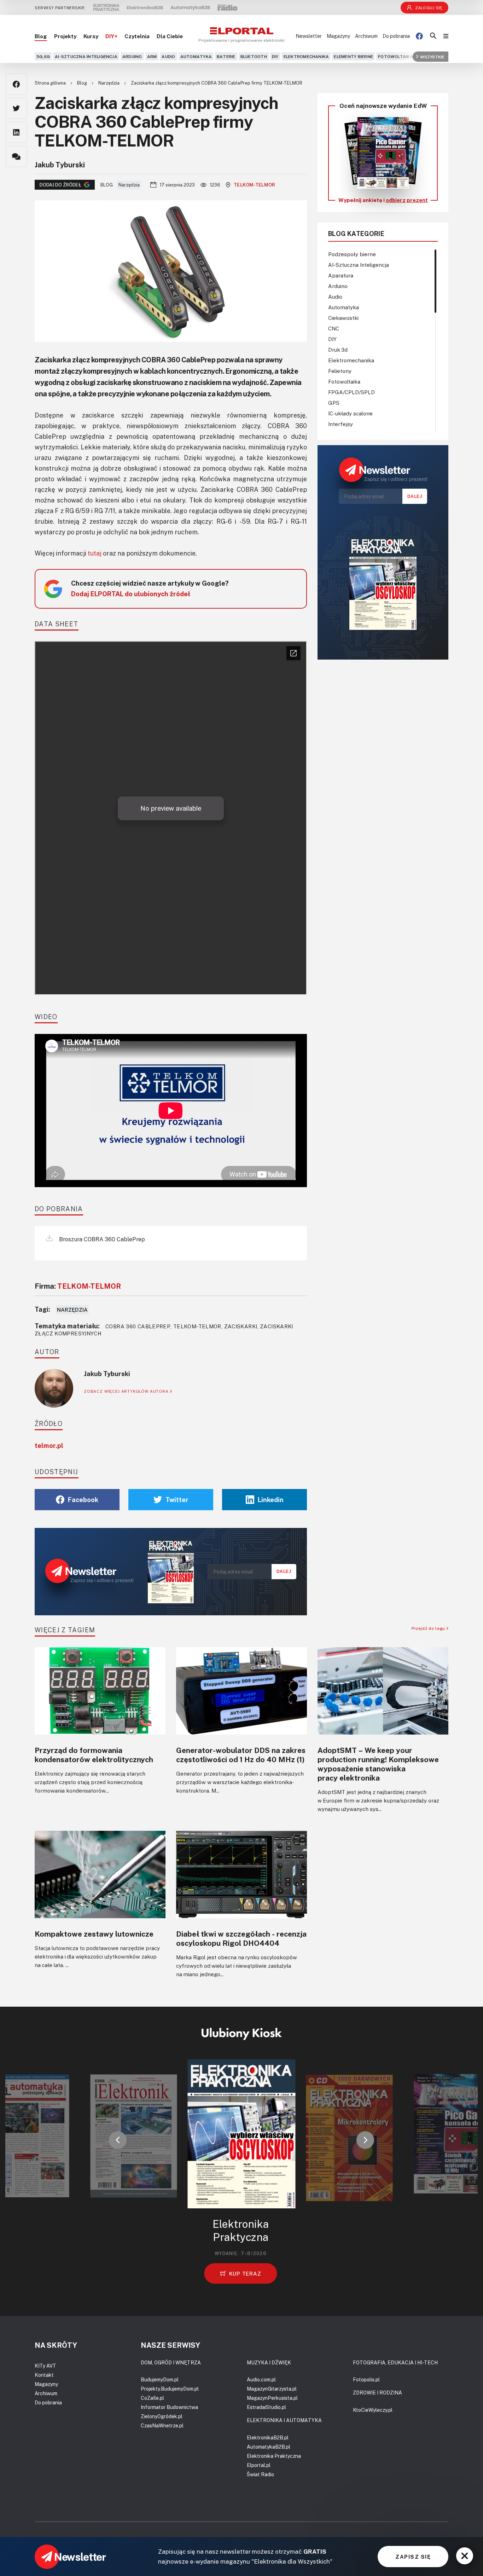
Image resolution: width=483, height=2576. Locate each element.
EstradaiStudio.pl (266, 2407)
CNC (334, 328)
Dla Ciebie (170, 36)
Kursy (91, 36)
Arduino (132, 56)
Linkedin (271, 1500)
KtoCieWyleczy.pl (373, 2410)
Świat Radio (260, 2474)
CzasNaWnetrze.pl (162, 2425)
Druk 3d (338, 350)
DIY (275, 56)
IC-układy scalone (350, 413)
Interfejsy (341, 424)
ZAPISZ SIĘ (413, 2557)
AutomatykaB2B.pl (269, 2447)
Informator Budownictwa (169, 2407)
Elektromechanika (306, 56)
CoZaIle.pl (152, 2398)
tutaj (95, 553)
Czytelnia (137, 36)
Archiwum (366, 36)
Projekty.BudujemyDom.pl (170, 2389)
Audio (168, 56)
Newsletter (309, 36)
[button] (118, 2140)
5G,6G (43, 56)
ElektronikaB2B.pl (268, 2437)
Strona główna (51, 83)
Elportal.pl (259, 2465)
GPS (334, 403)
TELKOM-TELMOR (254, 185)
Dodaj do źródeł (60, 185)
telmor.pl (49, 1445)
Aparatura (341, 275)
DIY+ (111, 36)
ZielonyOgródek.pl (162, 2416)
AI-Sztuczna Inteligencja (86, 56)
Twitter (177, 1500)
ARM (152, 56)
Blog (41, 36)
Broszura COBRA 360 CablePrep (101, 1239)
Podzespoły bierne (352, 254)
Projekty (65, 36)
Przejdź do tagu (429, 1628)
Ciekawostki (343, 318)
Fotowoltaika (396, 56)
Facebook (83, 1500)
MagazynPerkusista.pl (272, 2398)
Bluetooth (254, 56)
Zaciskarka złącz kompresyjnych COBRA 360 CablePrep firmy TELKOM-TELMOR (217, 83)
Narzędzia (109, 83)
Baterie (226, 56)
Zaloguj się (429, 8)
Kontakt (44, 2375)
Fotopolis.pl (366, 2379)
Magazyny (338, 36)
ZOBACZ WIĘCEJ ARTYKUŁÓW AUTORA (127, 1391)
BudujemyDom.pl (160, 2379)
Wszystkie (432, 56)
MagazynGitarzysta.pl (272, 2389)
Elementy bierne (353, 56)
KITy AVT (45, 2366)
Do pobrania (396, 36)
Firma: (78, 1286)
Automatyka (196, 56)
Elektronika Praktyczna (274, 2456)
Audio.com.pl (261, 2379)
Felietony (340, 371)
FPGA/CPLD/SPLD (351, 392)
